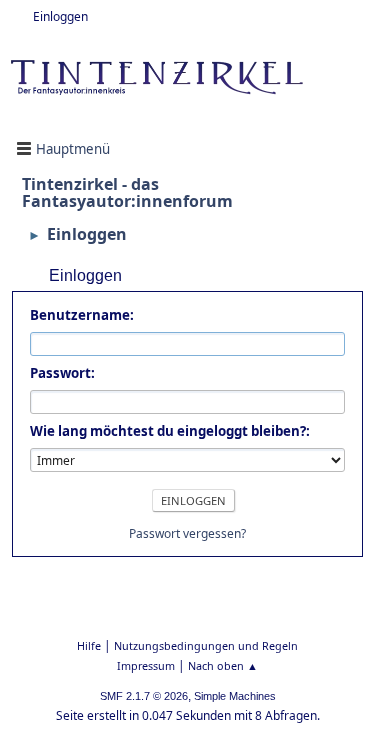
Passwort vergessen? (187, 533)
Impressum (146, 665)
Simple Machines (235, 696)
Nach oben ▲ (223, 665)
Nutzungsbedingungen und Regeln (206, 645)
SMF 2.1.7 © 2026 (144, 696)
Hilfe (89, 645)
